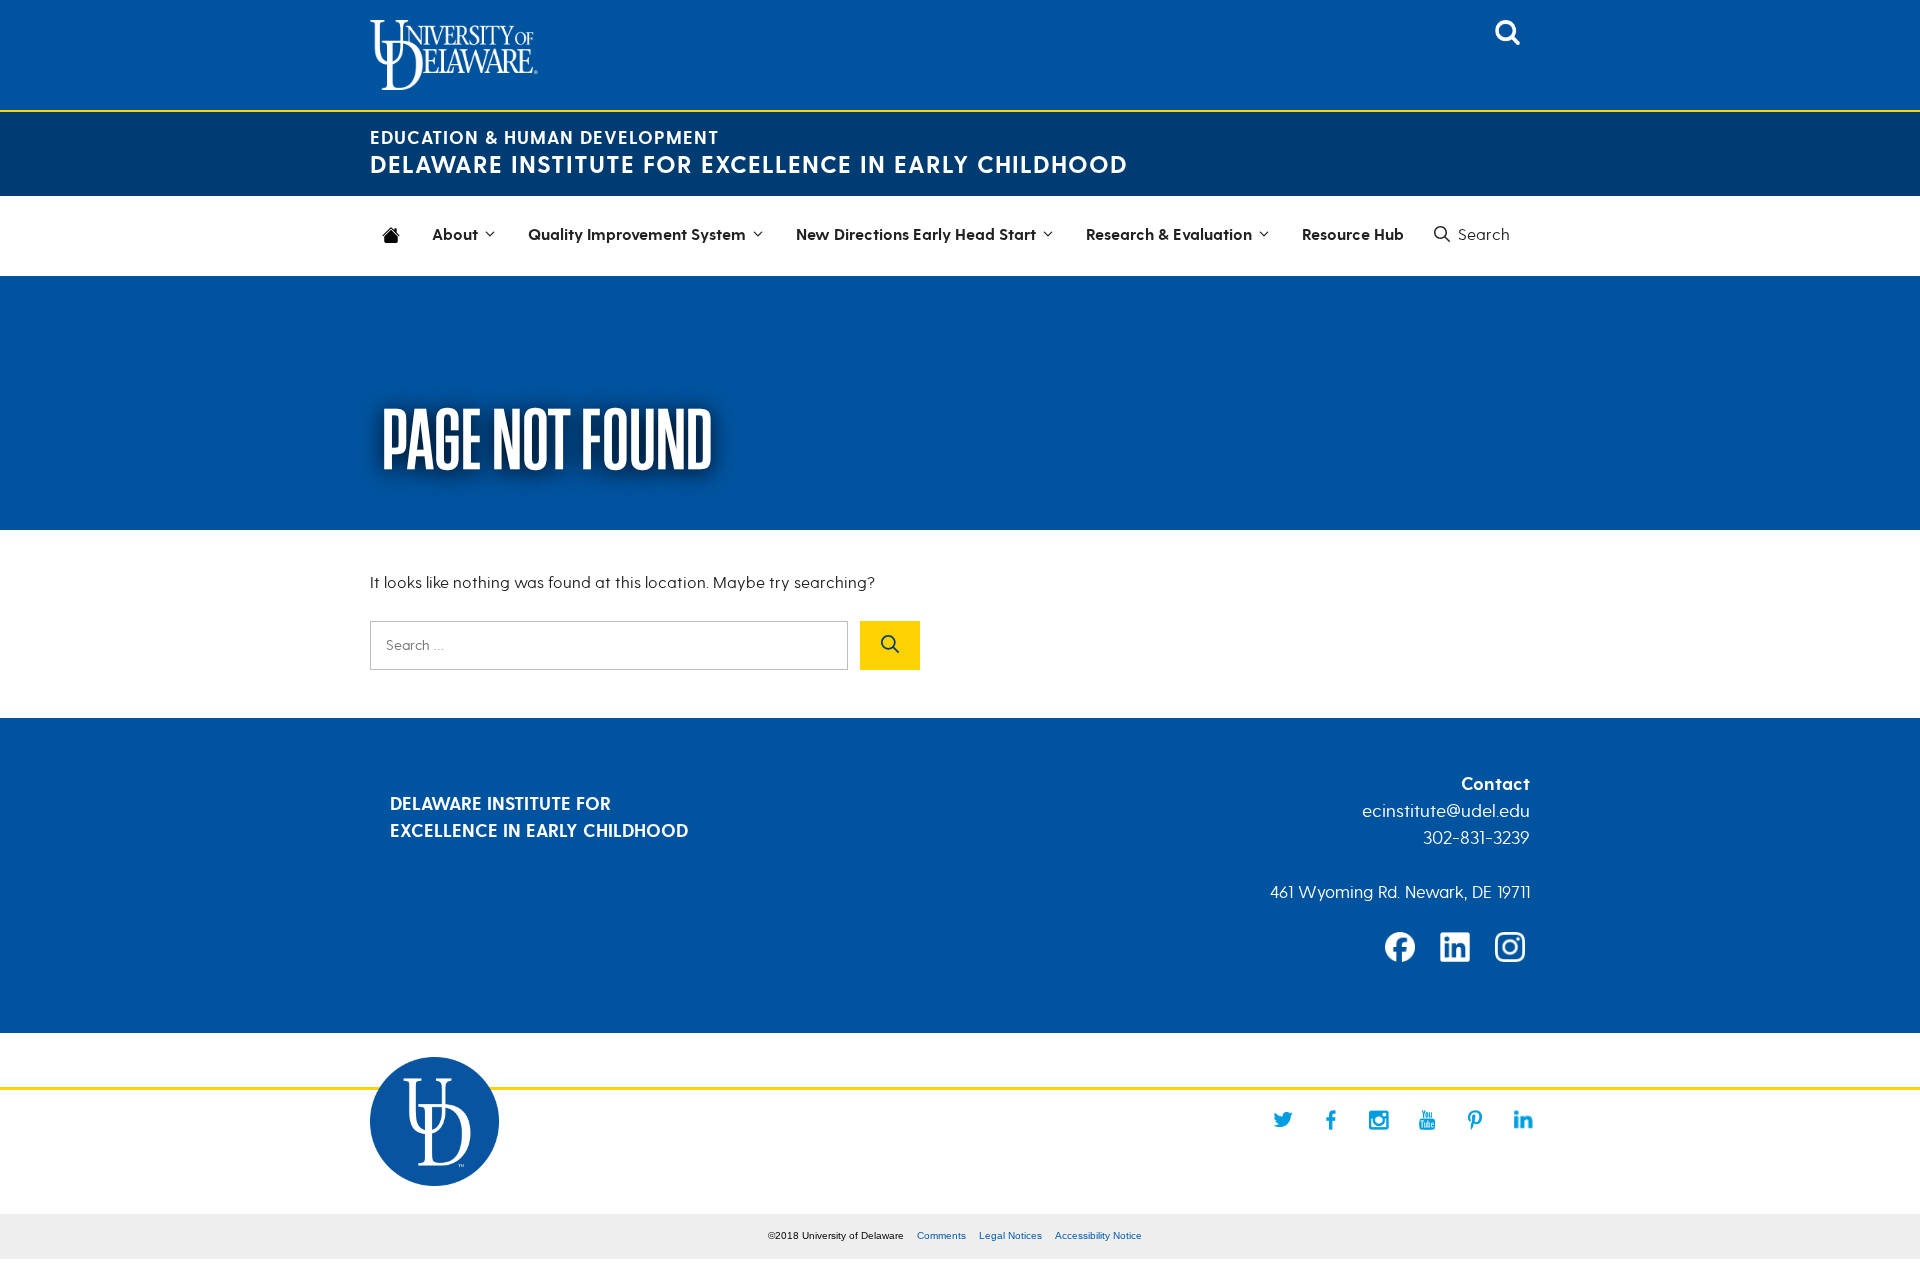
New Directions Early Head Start (916, 235)
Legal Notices (1010, 1235)
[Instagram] (1379, 1120)
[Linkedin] (1523, 1120)
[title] (1507, 39)
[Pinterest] (1475, 1120)
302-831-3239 (1476, 838)
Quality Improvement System (637, 235)
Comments (941, 1235)
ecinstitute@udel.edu (1446, 811)
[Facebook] (1331, 1120)
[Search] (890, 645)
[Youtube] (1427, 1120)
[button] (1470, 235)
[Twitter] (1283, 1120)
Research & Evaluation (1169, 235)
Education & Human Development (544, 138)
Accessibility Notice (1098, 1235)
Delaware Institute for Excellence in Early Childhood (749, 165)
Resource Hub (1353, 235)
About (455, 235)
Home (395, 248)
